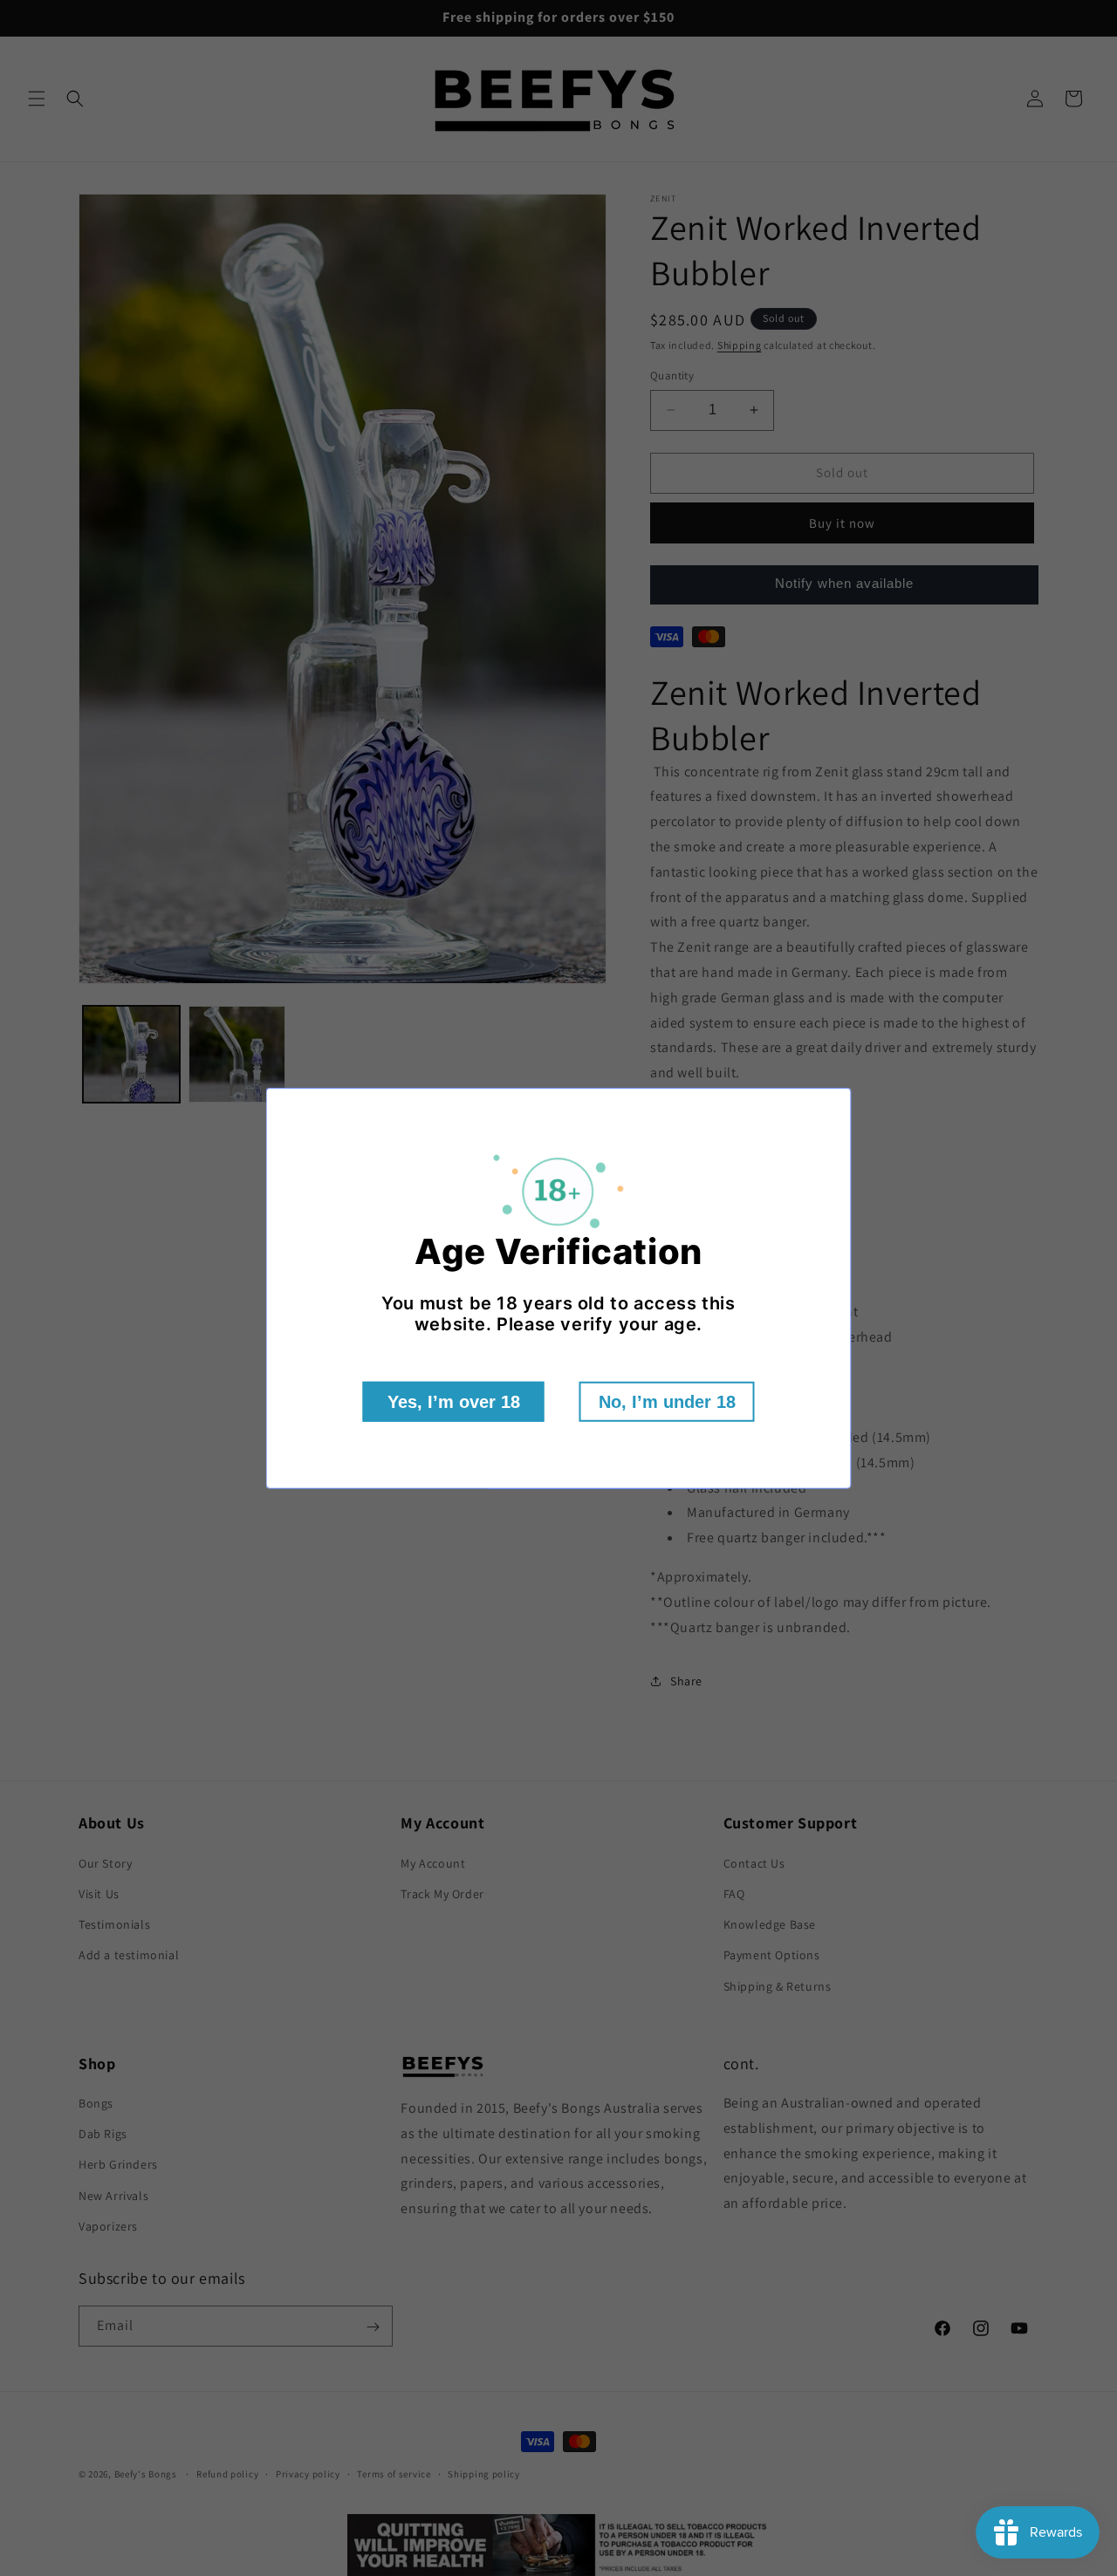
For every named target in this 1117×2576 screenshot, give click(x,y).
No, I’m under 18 (667, 1402)
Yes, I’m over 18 (454, 1402)
